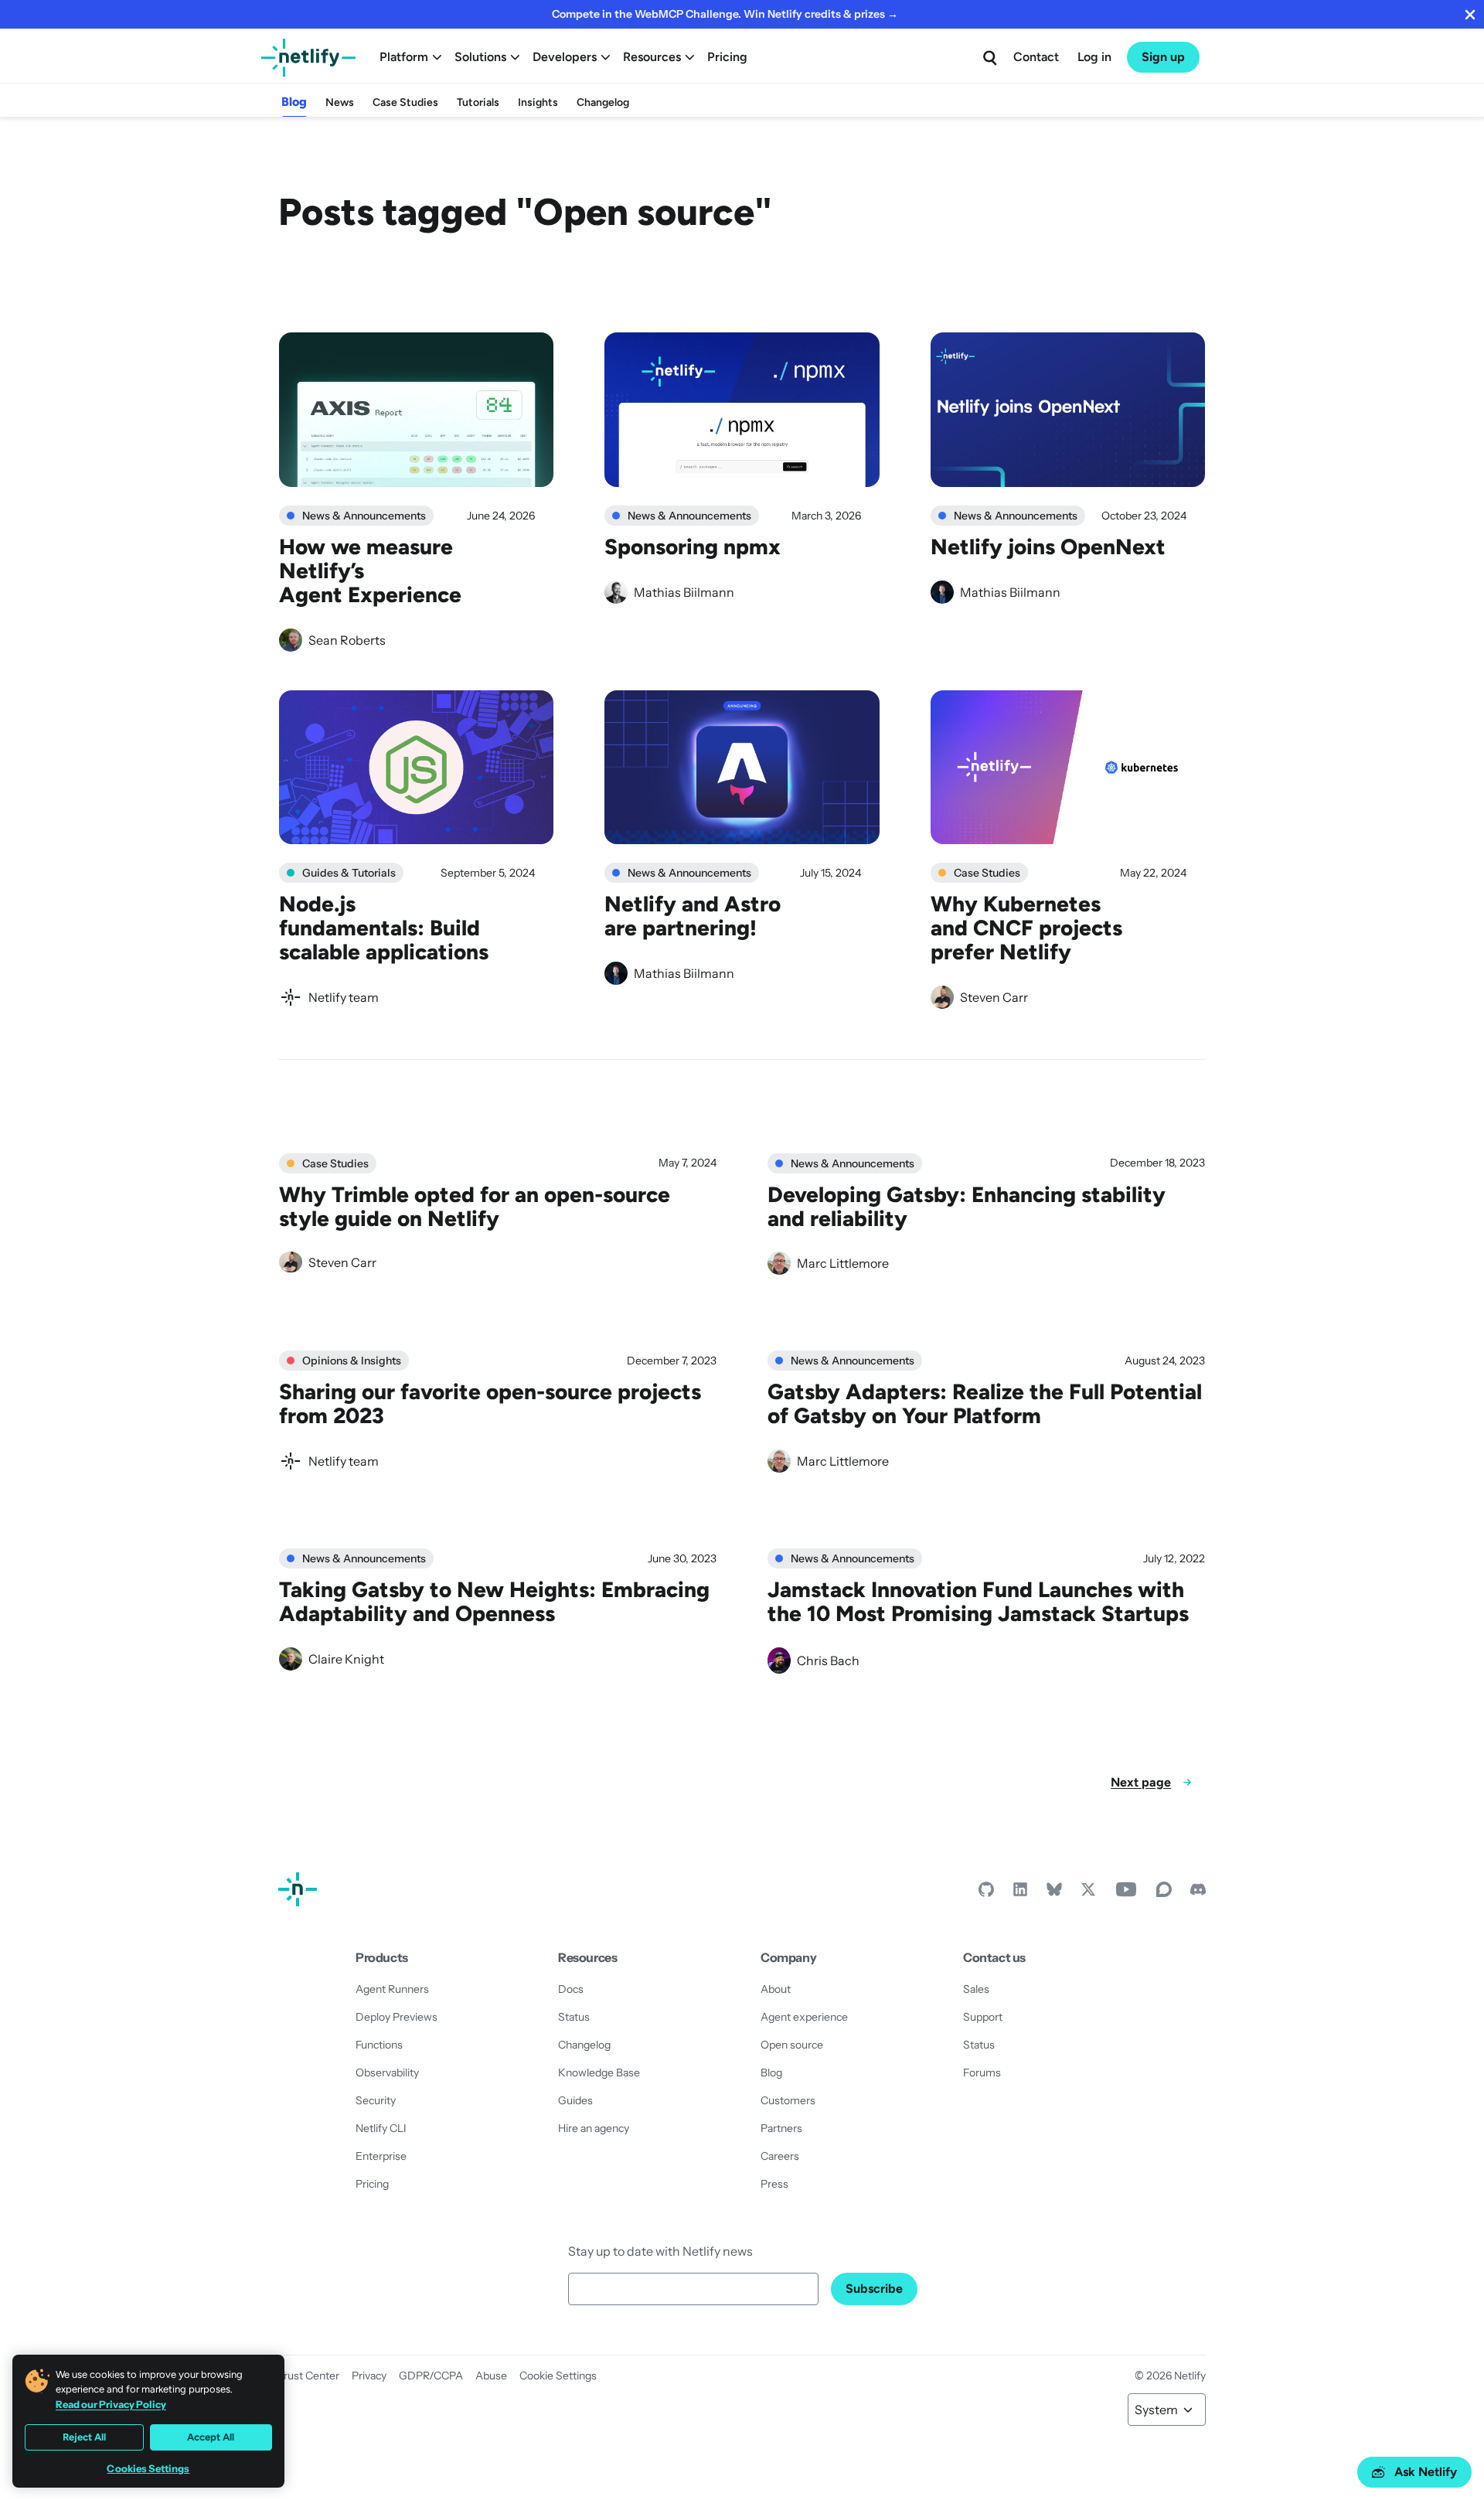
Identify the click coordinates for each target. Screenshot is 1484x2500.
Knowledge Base (599, 2073)
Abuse (491, 2376)
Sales (976, 1989)
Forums (982, 2073)
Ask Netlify (1426, 2472)
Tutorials (478, 102)
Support (983, 2017)
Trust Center (309, 2376)
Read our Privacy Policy (111, 2404)
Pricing (727, 57)
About (776, 1989)
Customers (788, 2100)
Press (774, 2184)
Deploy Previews (397, 2017)
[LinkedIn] (1020, 1893)
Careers (780, 2156)
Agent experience (804, 2017)
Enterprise (381, 2156)
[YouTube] (1126, 1893)
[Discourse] (1164, 1893)
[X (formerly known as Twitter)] (1088, 1893)
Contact (1036, 57)
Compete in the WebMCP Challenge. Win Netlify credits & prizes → (725, 14)
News (340, 102)
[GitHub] (986, 1893)
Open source (792, 2045)
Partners (781, 2128)
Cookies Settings (148, 2469)
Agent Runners (392, 1989)
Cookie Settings (558, 2376)
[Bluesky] (1054, 1893)
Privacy (369, 2376)
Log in (1094, 57)
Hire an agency (594, 2128)
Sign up (1163, 57)
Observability (387, 2073)
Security (376, 2100)
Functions (379, 2045)
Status (574, 2017)
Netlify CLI (381, 2128)
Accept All (211, 2437)
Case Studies (405, 102)
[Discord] (1198, 1893)
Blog (294, 102)
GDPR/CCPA (431, 2376)
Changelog (603, 102)
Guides (575, 2100)
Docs (571, 1989)
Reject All (84, 2437)
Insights (538, 102)
